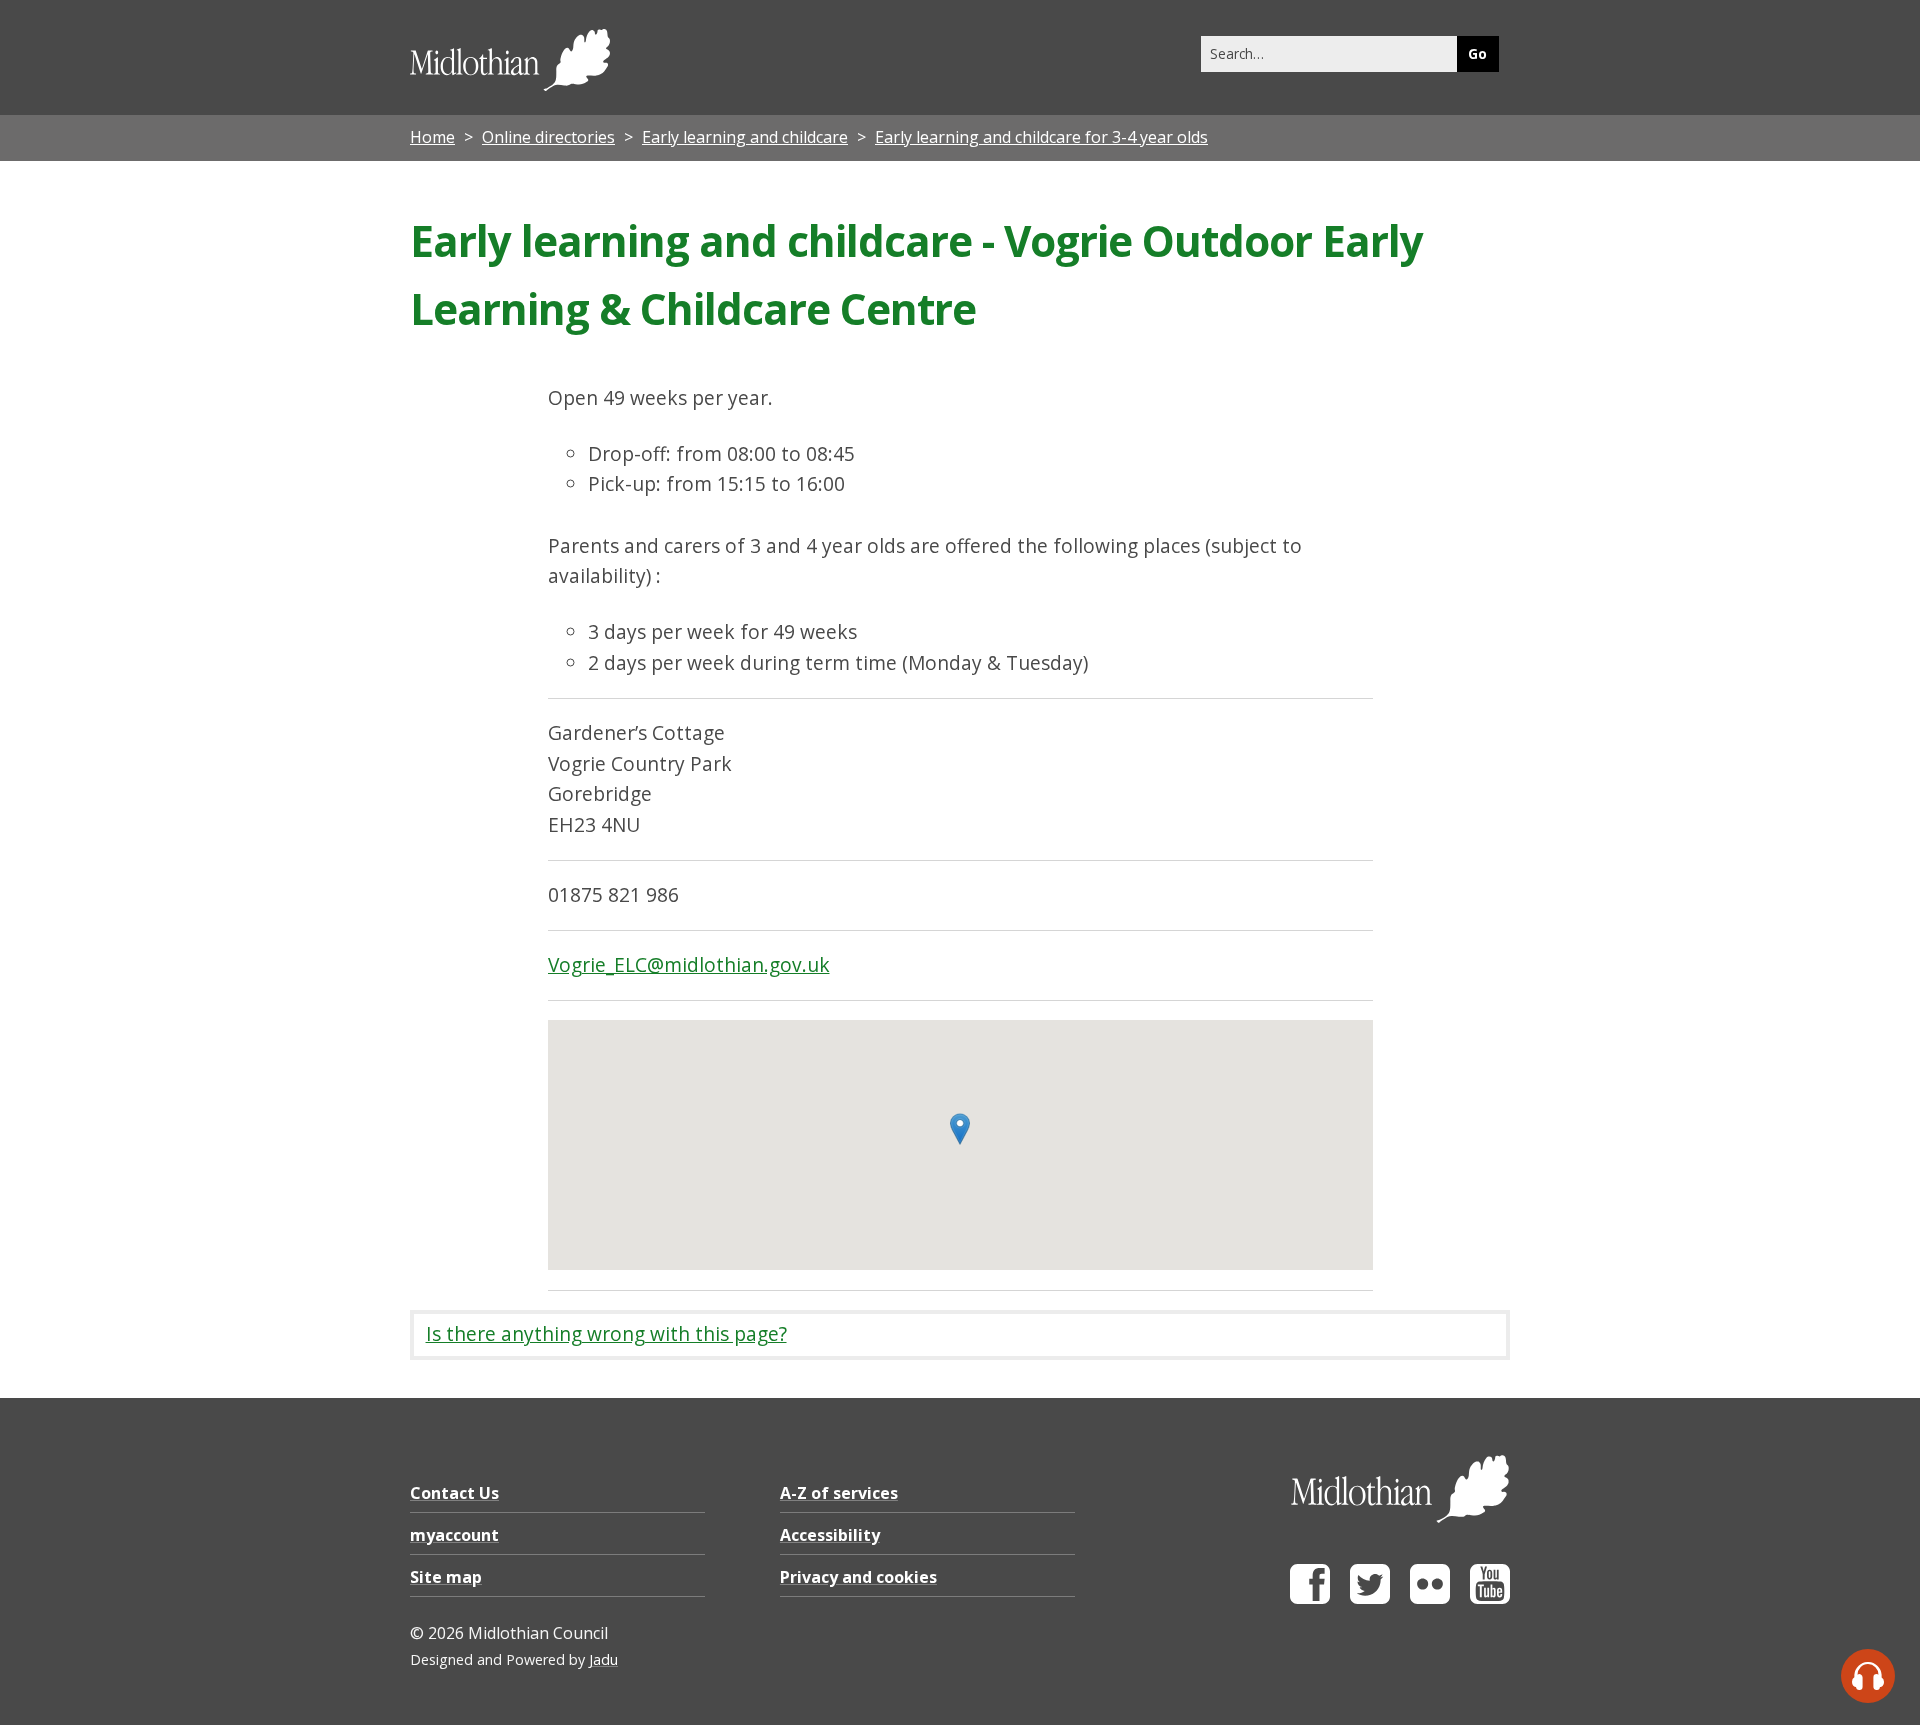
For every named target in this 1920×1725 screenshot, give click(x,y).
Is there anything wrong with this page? (606, 1333)
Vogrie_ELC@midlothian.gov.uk (689, 964)
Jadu (603, 1659)
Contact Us (454, 1493)
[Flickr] (1430, 1598)
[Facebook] (1310, 1598)
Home (432, 137)
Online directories (548, 137)
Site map (446, 1577)
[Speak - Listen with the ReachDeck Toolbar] (1868, 1676)
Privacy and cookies (858, 1577)
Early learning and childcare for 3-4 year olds (1041, 137)
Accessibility (830, 1535)
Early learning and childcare (745, 137)
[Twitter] (1370, 1598)
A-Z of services (839, 1493)
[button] (960, 1129)
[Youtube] (1490, 1598)
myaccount (454, 1535)
